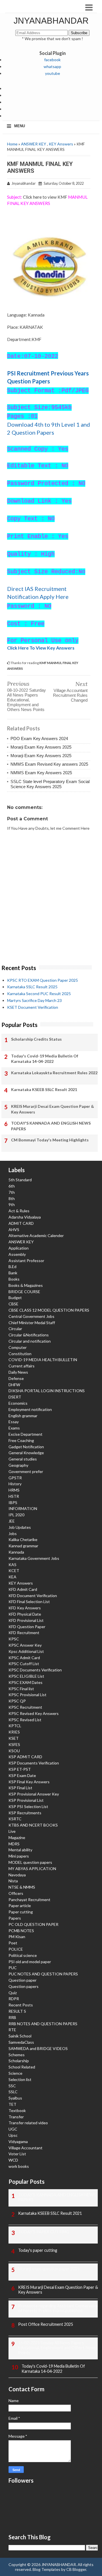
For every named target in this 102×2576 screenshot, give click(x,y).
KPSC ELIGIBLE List (26, 1676)
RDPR (14, 1999)
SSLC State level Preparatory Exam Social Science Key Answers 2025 (50, 784)
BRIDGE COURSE (24, 1292)
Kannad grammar (23, 1546)
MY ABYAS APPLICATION (32, 1869)
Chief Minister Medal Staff (32, 1323)
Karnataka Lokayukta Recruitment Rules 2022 (54, 1073)
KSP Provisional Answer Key (34, 1794)
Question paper (23, 1980)
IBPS (13, 1502)
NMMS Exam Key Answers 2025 (41, 773)
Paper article (20, 1906)
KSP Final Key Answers (29, 1782)
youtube (53, 73)
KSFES (14, 1744)
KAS (12, 1565)
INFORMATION (23, 1508)
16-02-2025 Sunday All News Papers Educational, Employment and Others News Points (57, 2348)
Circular (15, 1329)
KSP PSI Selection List (28, 1806)
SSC (12, 2086)
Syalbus (15, 2098)
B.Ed (12, 1267)
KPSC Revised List (25, 1720)
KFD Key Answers (25, 1608)
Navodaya (17, 1875)
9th (12, 1204)
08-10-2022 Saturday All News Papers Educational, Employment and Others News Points (26, 700)
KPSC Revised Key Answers (34, 1713)
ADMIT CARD (21, 1223)
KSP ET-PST (20, 1769)
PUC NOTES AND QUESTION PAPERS (43, 1974)
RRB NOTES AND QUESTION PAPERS (43, 2024)
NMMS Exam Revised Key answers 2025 (49, 764)
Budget (15, 1298)
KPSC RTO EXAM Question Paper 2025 (42, 980)
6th (12, 1186)
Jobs (13, 1534)
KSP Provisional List (26, 1800)
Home (12, 144)
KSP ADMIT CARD (25, 1757)
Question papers (24, 1986)
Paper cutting (21, 1912)
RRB (12, 2017)
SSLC (13, 2092)
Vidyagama (18, 2141)
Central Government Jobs (31, 1316)
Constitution (20, 1354)
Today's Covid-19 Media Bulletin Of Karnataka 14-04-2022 (45, 1059)
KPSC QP (17, 1701)
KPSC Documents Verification (35, 1670)
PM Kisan (17, 1937)
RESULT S (17, 2011)
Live (12, 1831)
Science (15, 2073)
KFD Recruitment (24, 1633)
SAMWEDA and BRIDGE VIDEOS (38, 2048)
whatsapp (52, 66)
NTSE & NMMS (22, 1887)
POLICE (16, 1949)
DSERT (15, 1397)
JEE (12, 1521)
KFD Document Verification (33, 1596)
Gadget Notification (26, 1447)
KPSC (14, 1639)
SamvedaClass (21, 2042)
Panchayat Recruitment (29, 1900)
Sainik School (20, 2036)
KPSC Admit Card (24, 1658)
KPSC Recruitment (25, 1707)
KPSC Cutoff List (24, 1664)
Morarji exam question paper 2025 (49, 2269)
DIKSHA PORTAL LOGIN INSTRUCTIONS (47, 1391)
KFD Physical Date (25, 1614)
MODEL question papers (30, 1862)
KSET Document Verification (33, 1007)
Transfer (16, 2117)
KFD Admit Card (23, 1589)
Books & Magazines (26, 1285)
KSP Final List (20, 1788)
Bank (13, 1273)
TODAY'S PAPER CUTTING (43, 2232)
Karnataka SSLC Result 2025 (32, 987)
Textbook (17, 2110)
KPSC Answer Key (25, 1645)
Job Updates (20, 1527)
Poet (13, 1943)
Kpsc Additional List (26, 1651)
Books (14, 1279)
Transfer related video (28, 2123)
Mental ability (20, 1850)
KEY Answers (61, 144)
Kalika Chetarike (23, 1539)
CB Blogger (76, 2569)
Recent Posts (21, 2005)
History (15, 1484)
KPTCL (15, 1726)
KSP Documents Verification (34, 1763)
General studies (23, 1459)
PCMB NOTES (21, 1931)
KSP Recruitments (25, 1813)
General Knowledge (26, 1453)
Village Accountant (25, 2148)
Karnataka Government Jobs (34, 1558)
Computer (18, 1347)
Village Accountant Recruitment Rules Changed (70, 695)
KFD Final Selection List (29, 1602)
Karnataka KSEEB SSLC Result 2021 (44, 1089)
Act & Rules (19, 1211)
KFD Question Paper (27, 1627)
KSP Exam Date (22, 1775)
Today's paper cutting (38, 2250)
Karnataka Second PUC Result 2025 (39, 994)
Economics (18, 1403)
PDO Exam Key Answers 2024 (39, 739)
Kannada (16, 1552)
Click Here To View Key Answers (41, 648)
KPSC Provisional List (27, 1695)
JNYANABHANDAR (51, 21)
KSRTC (15, 1819)
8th (12, 1198)
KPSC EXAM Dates (25, 1682)
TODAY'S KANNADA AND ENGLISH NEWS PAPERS (51, 1126)
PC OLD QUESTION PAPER (33, 1924)
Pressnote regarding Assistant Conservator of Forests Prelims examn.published (58, 2308)
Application (19, 1248)
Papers (15, 1918)
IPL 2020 (16, 1515)
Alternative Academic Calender (36, 1235)
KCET (14, 1571)
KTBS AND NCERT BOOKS (33, 1825)
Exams (14, 1428)
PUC (13, 1968)
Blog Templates (46, 2569)
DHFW (14, 1385)
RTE (12, 2030)
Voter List (17, 2154)
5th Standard (20, 1180)
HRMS (14, 1490)
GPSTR (15, 1478)
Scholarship (19, 2061)
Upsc (13, 2135)
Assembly (17, 1254)
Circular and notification (30, 1341)
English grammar (23, 1416)
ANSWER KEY (34, 144)
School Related (22, 2067)
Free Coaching (21, 1440)
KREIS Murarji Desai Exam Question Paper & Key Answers (53, 1109)
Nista (13, 1881)
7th (12, 1192)
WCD (13, 2160)
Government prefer (26, 1471)
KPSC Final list (21, 1689)
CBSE (13, 1304)
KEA (12, 1577)
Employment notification (30, 1409)
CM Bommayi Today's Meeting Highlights (50, 1140)
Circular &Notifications (29, 1335)
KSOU (14, 1751)
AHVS (14, 1230)
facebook (52, 60)
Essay (14, 1422)
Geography (18, 1465)
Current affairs (22, 1366)
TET (12, 2104)
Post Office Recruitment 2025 (46, 2324)
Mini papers (19, 1856)
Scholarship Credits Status (36, 1039)
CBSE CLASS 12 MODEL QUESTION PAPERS (49, 1310)
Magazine (17, 1837)
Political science (23, 1955)
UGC (13, 2129)
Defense (16, 1378)
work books (19, 2166)
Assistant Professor (26, 1261)
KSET (14, 1738)
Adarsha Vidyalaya (25, 1217)
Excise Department (25, 1434)
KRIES (14, 1732)
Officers (16, 1893)
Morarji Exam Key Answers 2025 (41, 747)
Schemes (17, 2055)
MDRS (14, 1844)
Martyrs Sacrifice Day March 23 (34, 1000)
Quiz (13, 1993)
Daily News (18, 1372)
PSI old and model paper (30, 1962)
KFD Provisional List (26, 1620)
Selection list (20, 2079)
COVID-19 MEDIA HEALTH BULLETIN (43, 1360)
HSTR (14, 1496)
